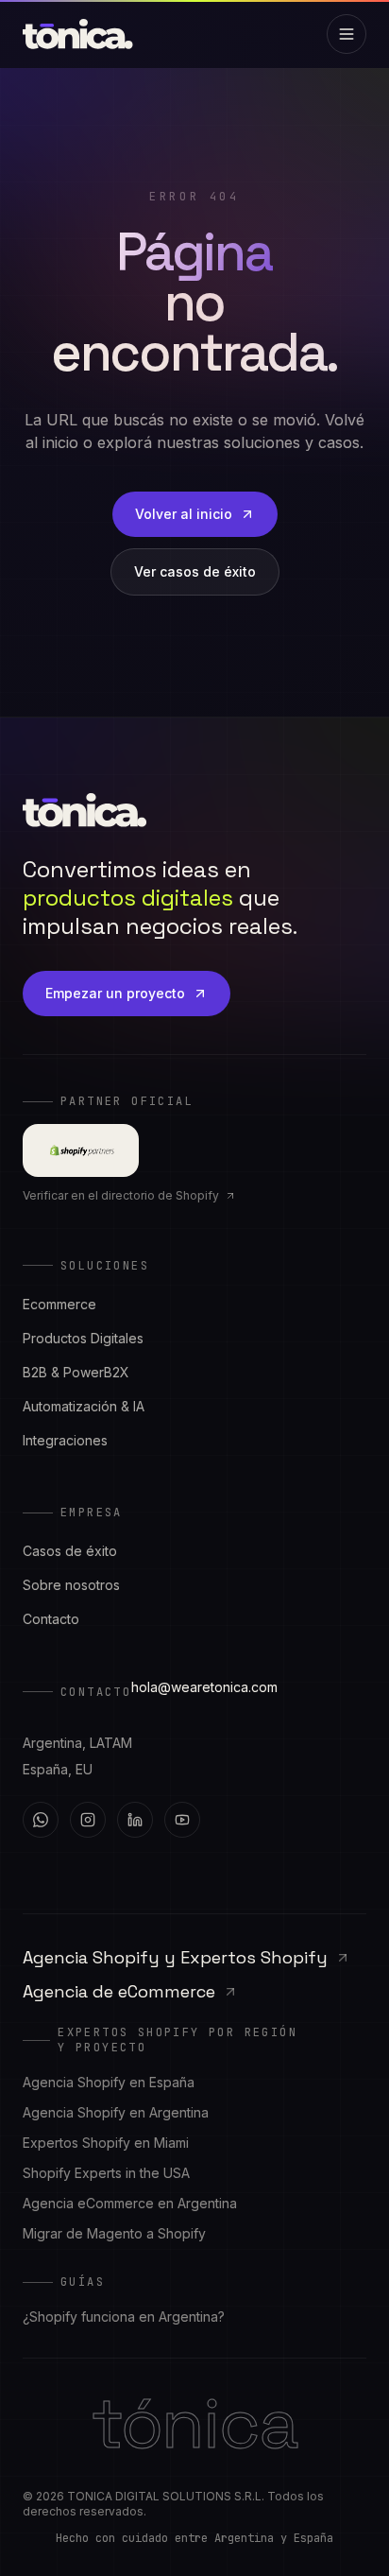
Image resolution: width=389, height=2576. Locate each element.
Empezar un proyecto (115, 993)
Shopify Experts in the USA (106, 2173)
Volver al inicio (184, 514)
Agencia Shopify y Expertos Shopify (175, 1957)
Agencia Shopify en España (109, 2082)
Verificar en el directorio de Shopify (121, 1195)
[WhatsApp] (41, 1820)
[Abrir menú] (347, 34)
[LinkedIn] (135, 1820)
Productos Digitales (83, 1338)
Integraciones (65, 1440)
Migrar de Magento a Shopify (114, 2233)
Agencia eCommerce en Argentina (130, 2203)
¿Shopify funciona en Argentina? (124, 2317)
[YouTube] (182, 1820)
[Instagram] (88, 1820)
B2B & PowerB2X (76, 1372)
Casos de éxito (70, 1551)
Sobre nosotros (71, 1585)
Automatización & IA (84, 1406)
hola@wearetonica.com (204, 1687)
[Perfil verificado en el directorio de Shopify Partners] (81, 1150)
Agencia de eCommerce (119, 1991)
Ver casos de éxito (195, 571)
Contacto (51, 1619)
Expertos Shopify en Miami (106, 2143)
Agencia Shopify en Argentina (116, 2112)
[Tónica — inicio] (78, 34)
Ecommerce (59, 1304)
